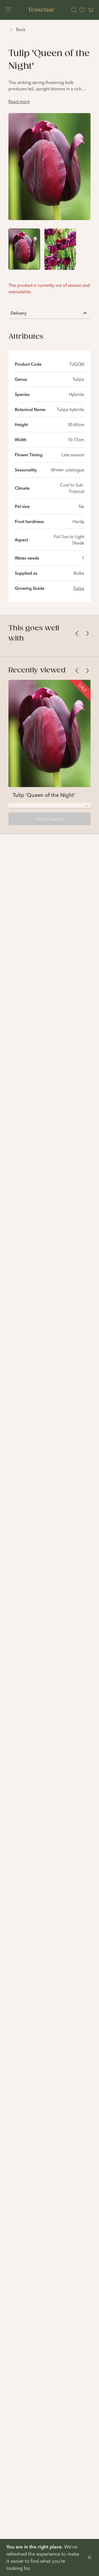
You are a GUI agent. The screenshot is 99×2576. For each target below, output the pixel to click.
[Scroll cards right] (87, 633)
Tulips (79, 588)
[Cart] (91, 10)
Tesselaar (41, 10)
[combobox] (49, 806)
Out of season (50, 819)
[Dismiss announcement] (89, 2557)
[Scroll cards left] (77, 633)
